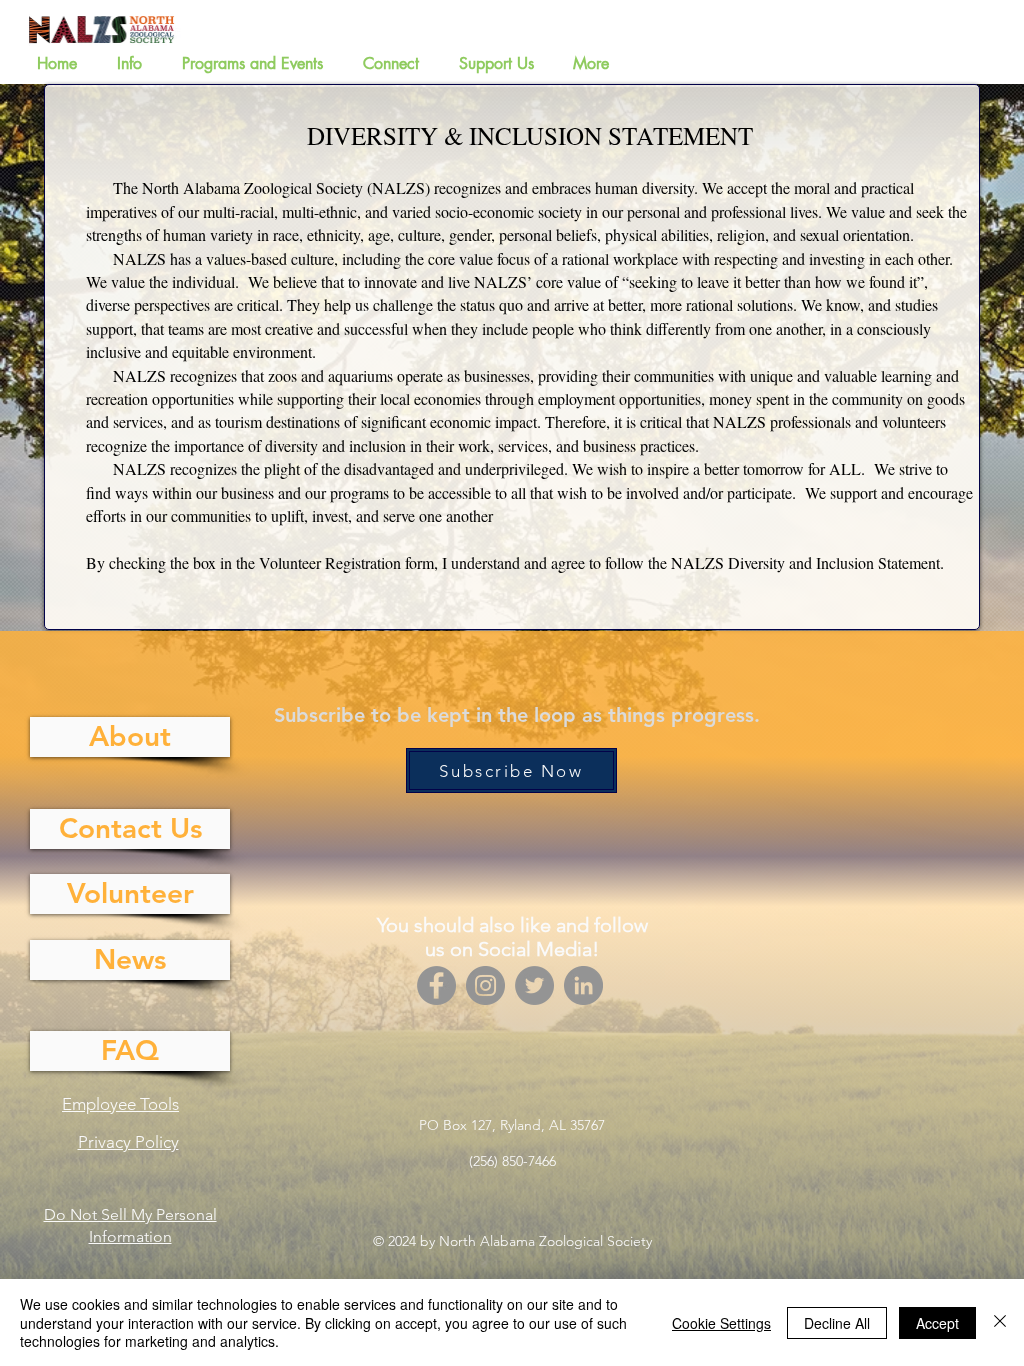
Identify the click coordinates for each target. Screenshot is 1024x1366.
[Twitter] (534, 985)
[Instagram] (485, 985)
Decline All (837, 1323)
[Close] (1000, 1322)
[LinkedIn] (583, 985)
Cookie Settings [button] (721, 1323)
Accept (937, 1323)
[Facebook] (436, 985)
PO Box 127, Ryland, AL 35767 (512, 1125)
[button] (134, 64)
